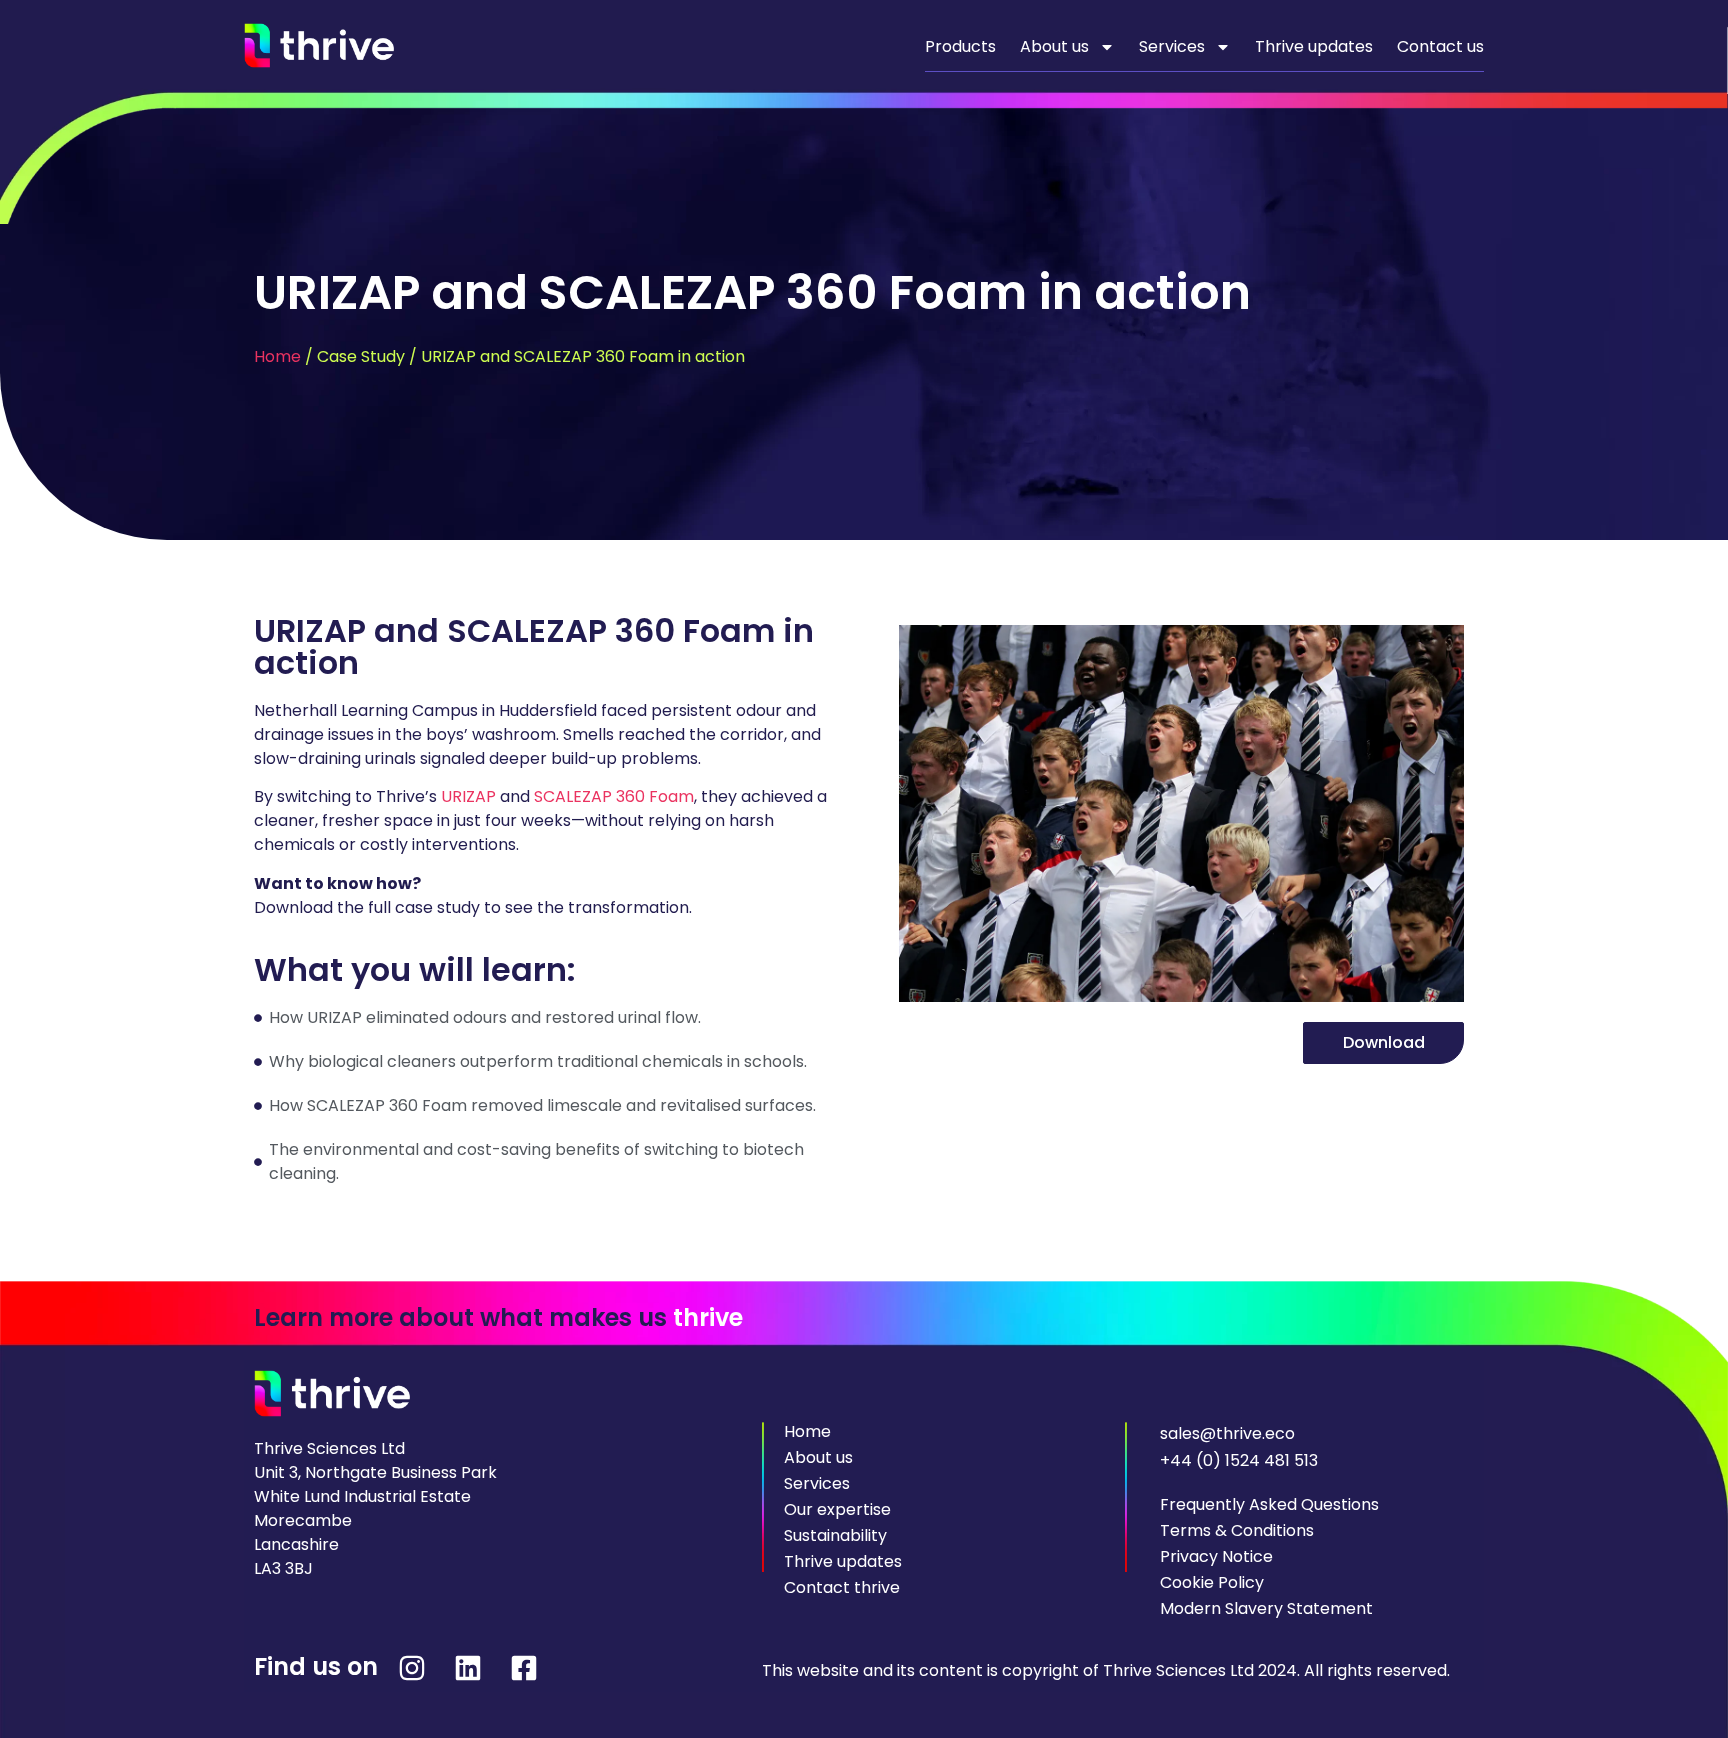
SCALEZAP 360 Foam (614, 796)
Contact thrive (842, 1588)
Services (1172, 46)
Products (960, 46)
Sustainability (835, 1536)
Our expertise (837, 1510)
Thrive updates (1314, 46)
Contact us (1440, 46)
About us (1054, 46)
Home (277, 356)
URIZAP (468, 796)
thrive (708, 1317)
